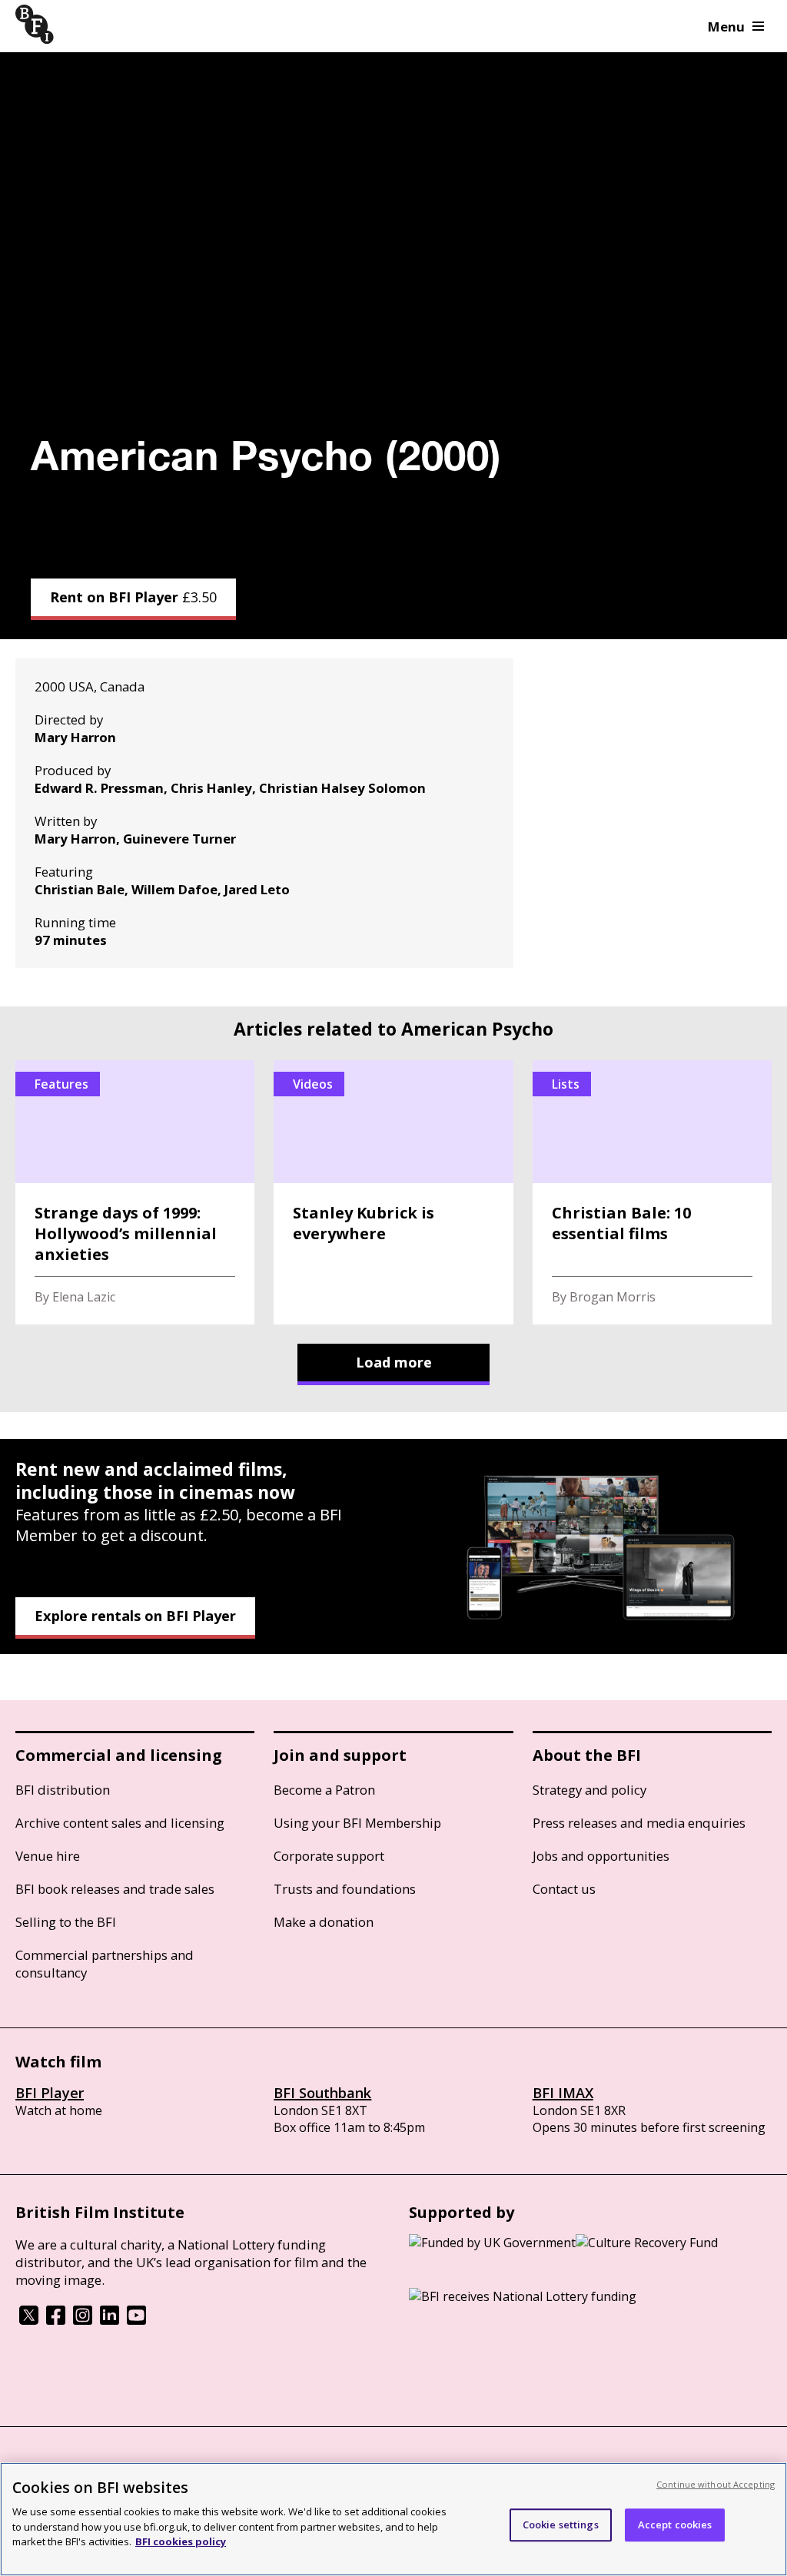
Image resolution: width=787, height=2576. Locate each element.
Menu (726, 27)
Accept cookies (675, 2525)
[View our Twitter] (29, 2320)
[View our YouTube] (136, 2320)
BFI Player (50, 2093)
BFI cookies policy (181, 2541)
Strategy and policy (589, 1790)
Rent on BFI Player (133, 597)
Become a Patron (324, 1790)
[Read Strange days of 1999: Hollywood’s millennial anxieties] (135, 1192)
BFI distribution (63, 1790)
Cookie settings (561, 2525)
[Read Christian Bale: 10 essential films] (652, 1192)
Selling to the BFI (66, 1922)
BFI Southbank (322, 2093)
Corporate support (329, 1856)
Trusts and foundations (345, 1889)
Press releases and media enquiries (639, 1823)
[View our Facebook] (56, 2320)
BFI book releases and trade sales (115, 1889)
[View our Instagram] (83, 2320)
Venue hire (48, 1856)
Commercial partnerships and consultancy (105, 1964)
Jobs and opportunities (601, 1856)
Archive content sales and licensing (120, 1823)
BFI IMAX (563, 2093)
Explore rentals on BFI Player (135, 1616)
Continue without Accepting (716, 2484)
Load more (394, 1362)
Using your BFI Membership (357, 1823)
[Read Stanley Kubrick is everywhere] (393, 1192)
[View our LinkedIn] (110, 2320)
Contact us (564, 1889)
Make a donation (324, 1922)
